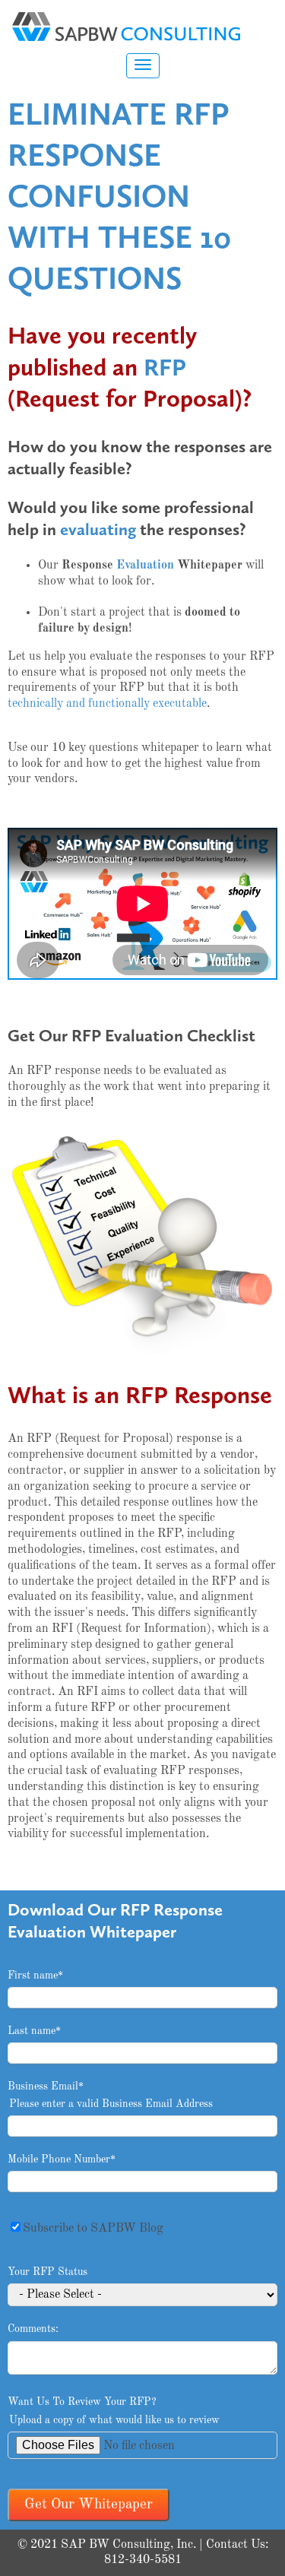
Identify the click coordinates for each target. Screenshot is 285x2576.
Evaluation (145, 566)
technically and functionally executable (107, 704)
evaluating (98, 529)
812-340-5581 (143, 2560)
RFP (165, 367)
